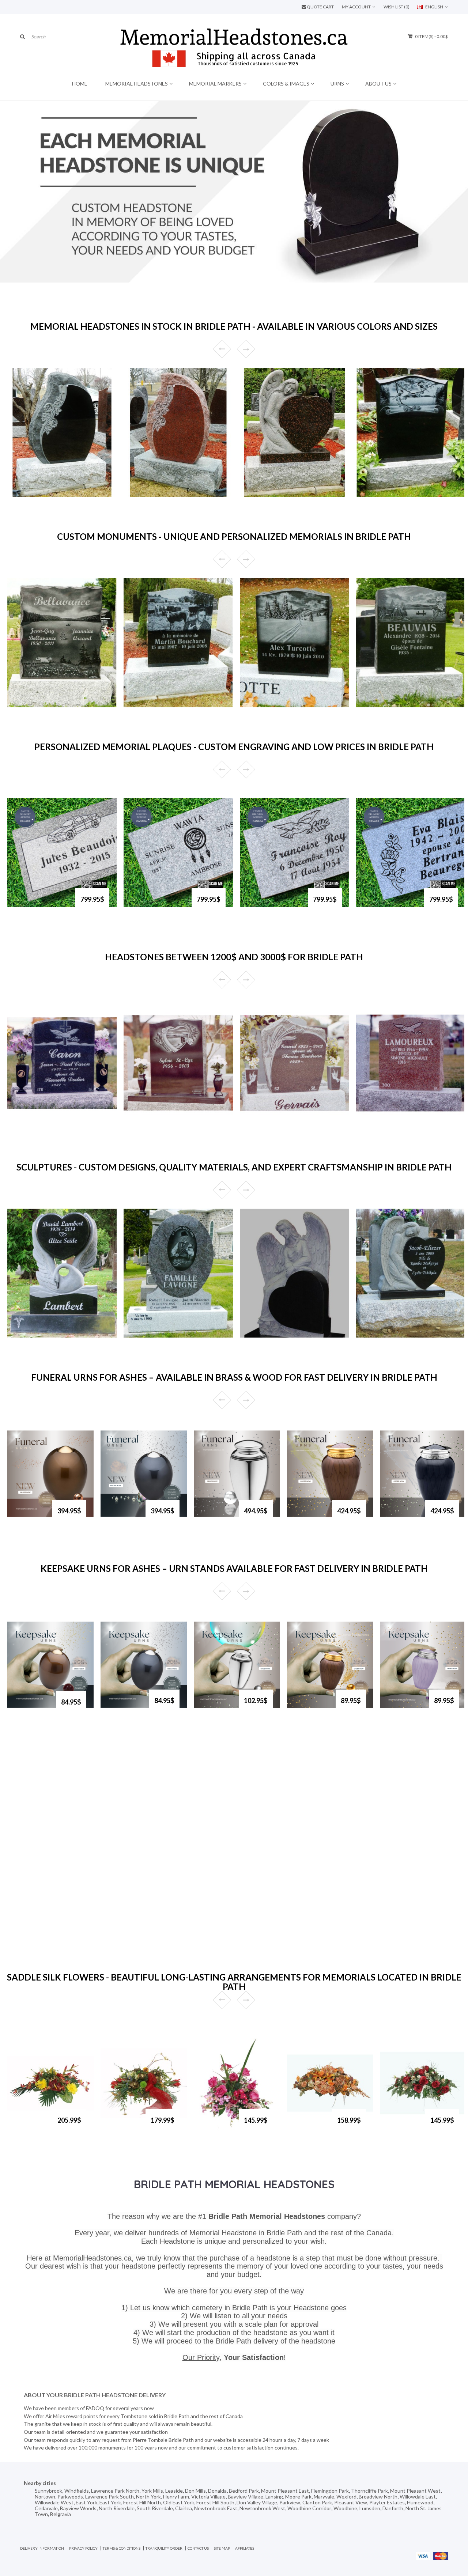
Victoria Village (208, 2496)
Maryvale (324, 2496)
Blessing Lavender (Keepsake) (402, 1710)
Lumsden (370, 2508)
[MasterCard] (441, 2555)
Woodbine (345, 2508)
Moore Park (298, 2496)
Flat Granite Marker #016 (272, 906)
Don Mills (195, 2491)
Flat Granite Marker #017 (389, 906)
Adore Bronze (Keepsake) (32, 1709)
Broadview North (378, 2496)
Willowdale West (54, 2502)
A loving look (380, 494)
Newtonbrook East (216, 2508)
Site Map (222, 2548)
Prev (222, 349)
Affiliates (245, 2548)
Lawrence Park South (110, 2496)
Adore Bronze (24, 1517)
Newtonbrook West (262, 2508)
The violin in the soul (156, 1335)
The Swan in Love (36, 1335)
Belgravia (61, 2514)
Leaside (174, 2491)
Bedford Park (244, 2491)
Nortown (45, 2496)
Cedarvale (46, 2508)
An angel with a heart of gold (283, 494)
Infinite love (402, 2124)
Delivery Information (42, 2548)
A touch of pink (214, 2127)
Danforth (393, 2508)
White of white (266, 704)
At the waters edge (387, 704)
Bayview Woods (78, 2508)
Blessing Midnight (399, 1517)
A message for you (386, 1124)
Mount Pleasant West (415, 2491)
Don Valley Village (257, 2502)
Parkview (290, 2502)
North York (148, 2496)
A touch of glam (121, 2127)
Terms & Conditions (122, 2548)
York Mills (152, 2491)
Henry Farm (176, 2496)
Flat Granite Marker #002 (40, 906)
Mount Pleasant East (285, 2491)
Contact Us (198, 2548)
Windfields (77, 2491)
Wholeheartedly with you (278, 1335)
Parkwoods (70, 2496)
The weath (260, 1124)
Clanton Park (317, 2502)
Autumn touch (304, 2127)
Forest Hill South (215, 2502)
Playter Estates (387, 2502)
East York (86, 2502)
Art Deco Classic (213, 1517)
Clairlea (184, 2508)
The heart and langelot (391, 1335)
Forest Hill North (142, 2502)
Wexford (346, 2496)
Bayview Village (246, 2496)
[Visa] (423, 2555)
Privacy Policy (83, 2548)
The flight (27, 1124)
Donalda (217, 2491)
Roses (22, 494)
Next (246, 349)
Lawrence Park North (115, 2491)
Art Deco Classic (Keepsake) (215, 1710)
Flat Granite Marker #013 (156, 906)
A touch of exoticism (28, 2127)
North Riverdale (117, 2508)
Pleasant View (351, 2502)
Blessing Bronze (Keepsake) (309, 1710)
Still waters (29, 704)
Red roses (143, 494)
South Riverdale (155, 2508)
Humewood (420, 2502)
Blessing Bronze (305, 1517)
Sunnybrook (48, 2491)
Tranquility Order (164, 2548)
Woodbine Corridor (309, 2508)
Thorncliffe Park (369, 2491)
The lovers (144, 1124)
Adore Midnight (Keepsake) (122, 1710)
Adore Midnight (120, 1517)
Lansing (274, 2496)
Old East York (179, 2502)
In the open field (151, 704)
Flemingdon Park (330, 2491)
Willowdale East (418, 2496)
